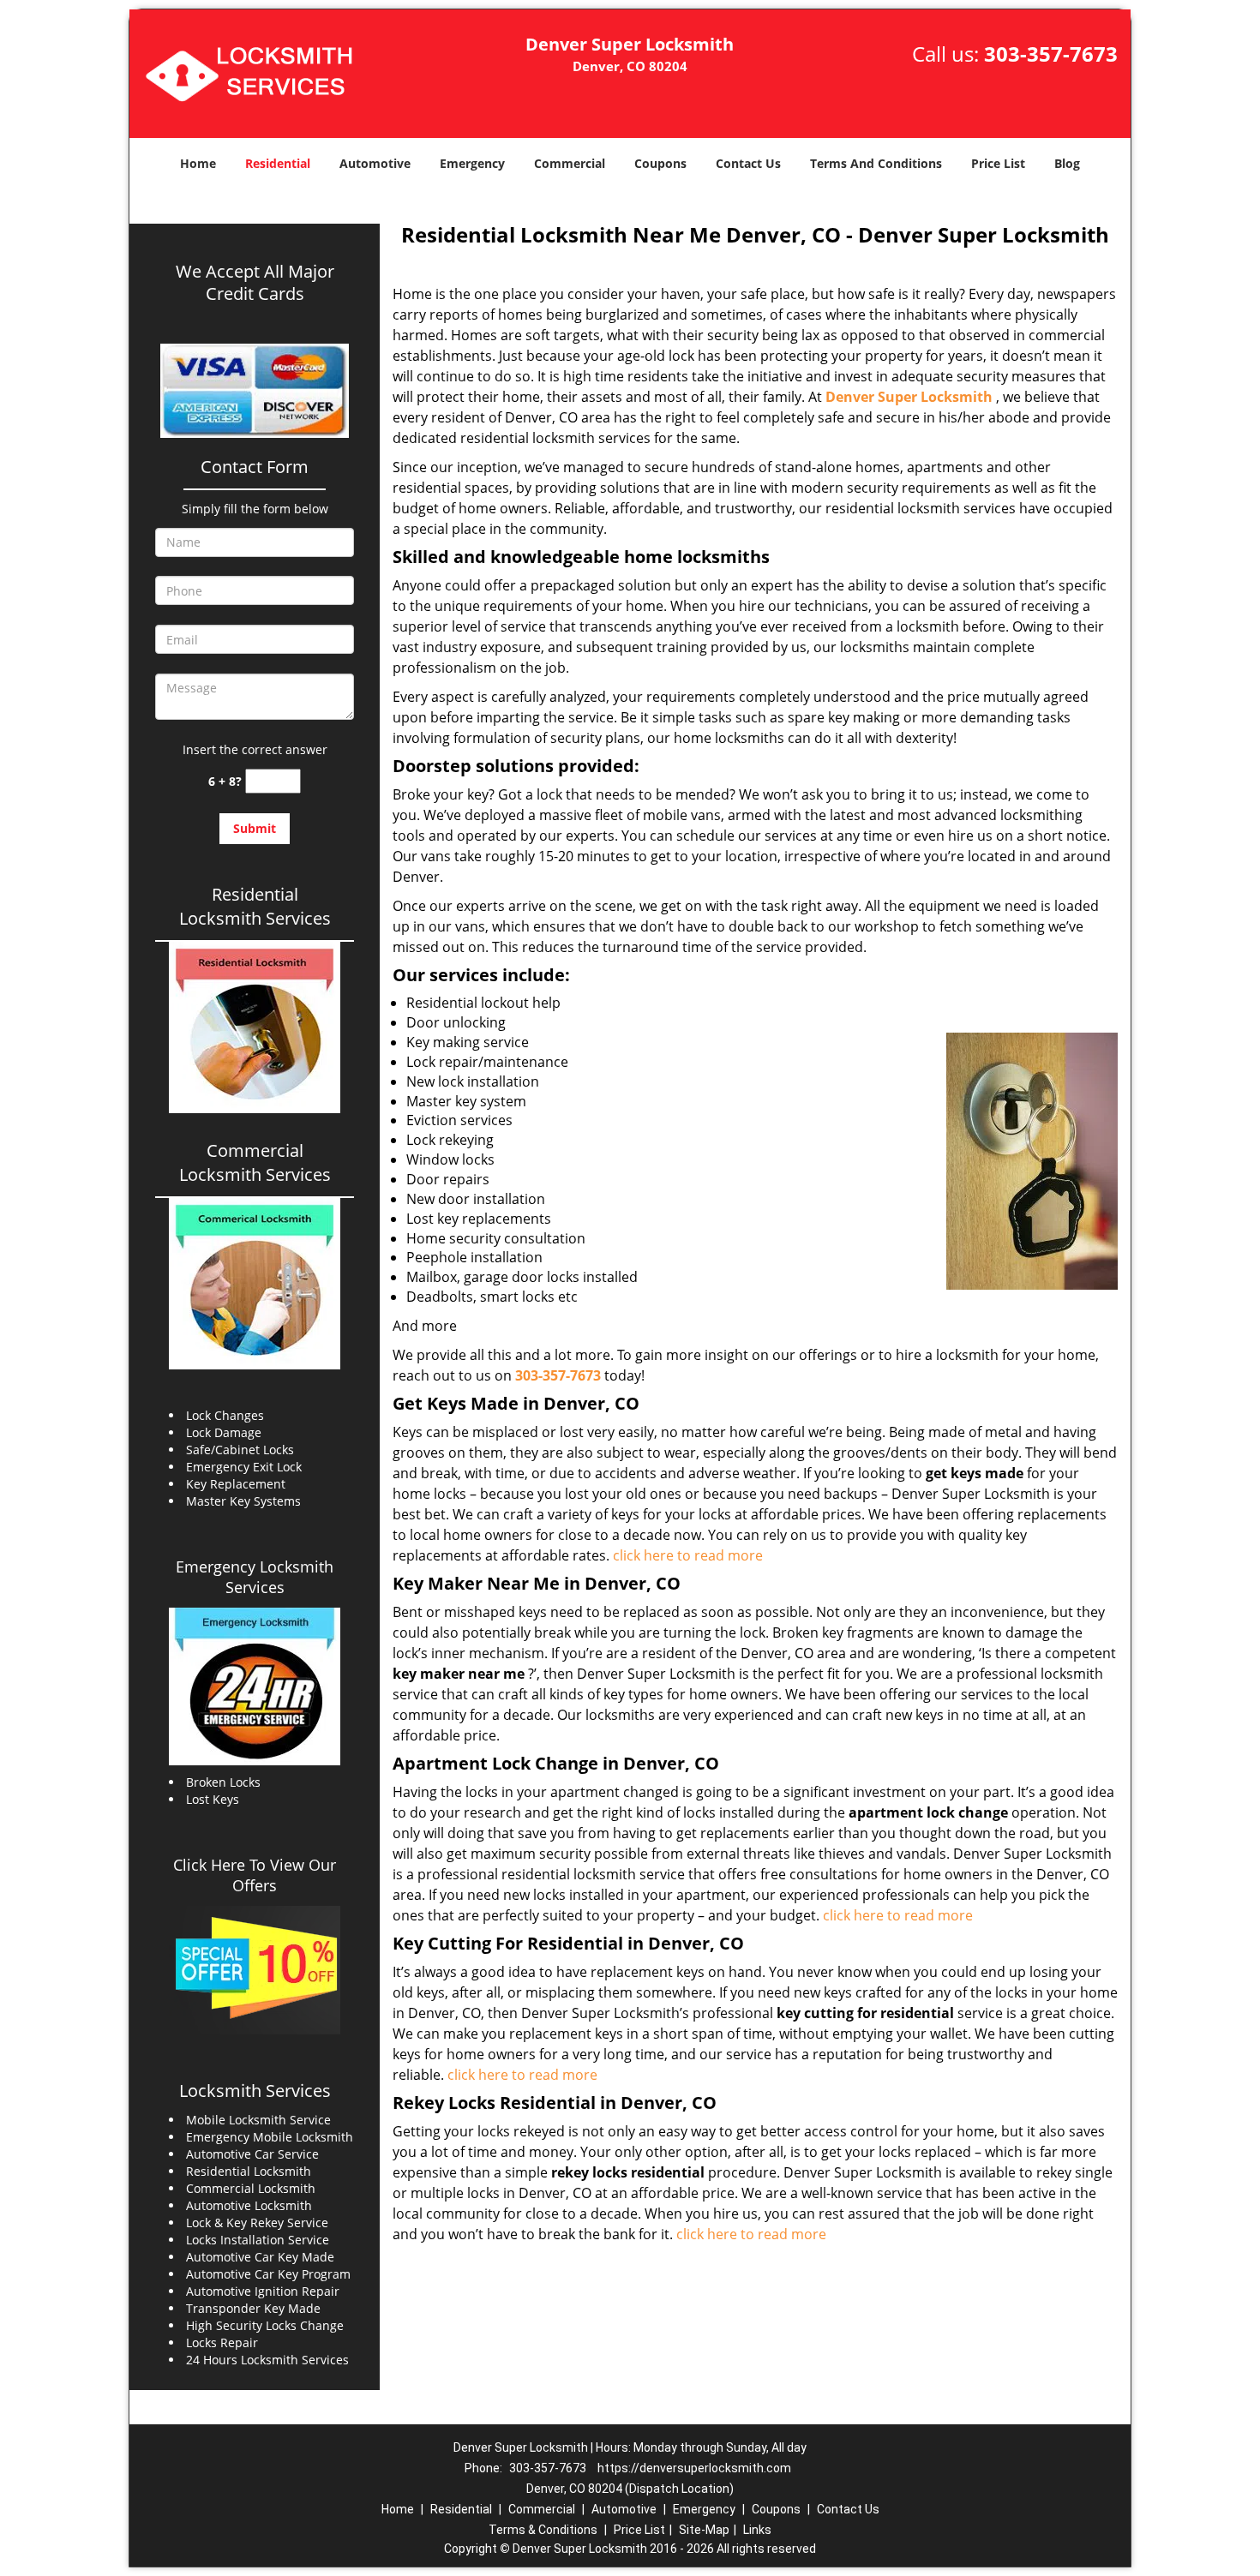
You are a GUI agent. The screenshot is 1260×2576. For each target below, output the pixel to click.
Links (757, 2530)
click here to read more (688, 1555)
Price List (998, 163)
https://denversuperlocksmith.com (694, 2468)
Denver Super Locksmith (909, 397)
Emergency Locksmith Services (255, 1577)
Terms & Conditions (543, 2530)
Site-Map (704, 2530)
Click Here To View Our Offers (255, 1875)
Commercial (570, 163)
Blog (1067, 163)
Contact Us (748, 163)
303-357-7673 (1051, 54)
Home (198, 163)
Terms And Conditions (876, 163)
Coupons (660, 163)
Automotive (375, 163)
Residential (278, 163)
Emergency (472, 163)
